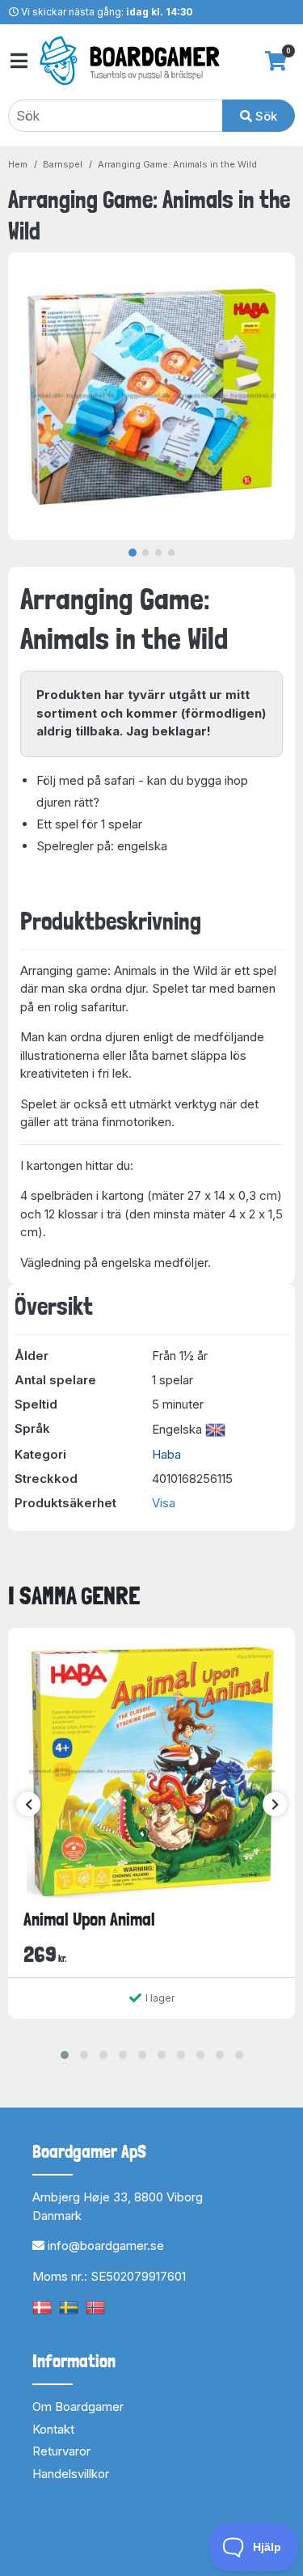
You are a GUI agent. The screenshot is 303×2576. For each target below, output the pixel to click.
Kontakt (53, 2429)
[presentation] (28, 1804)
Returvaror (61, 2451)
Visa (164, 1503)
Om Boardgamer (78, 2407)
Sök (265, 116)
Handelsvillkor (71, 2474)
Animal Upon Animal (89, 1919)
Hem (18, 164)
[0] (276, 61)
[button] (65, 2055)
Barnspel (63, 164)
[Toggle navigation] (18, 61)
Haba (166, 1454)
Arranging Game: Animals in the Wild (177, 164)
